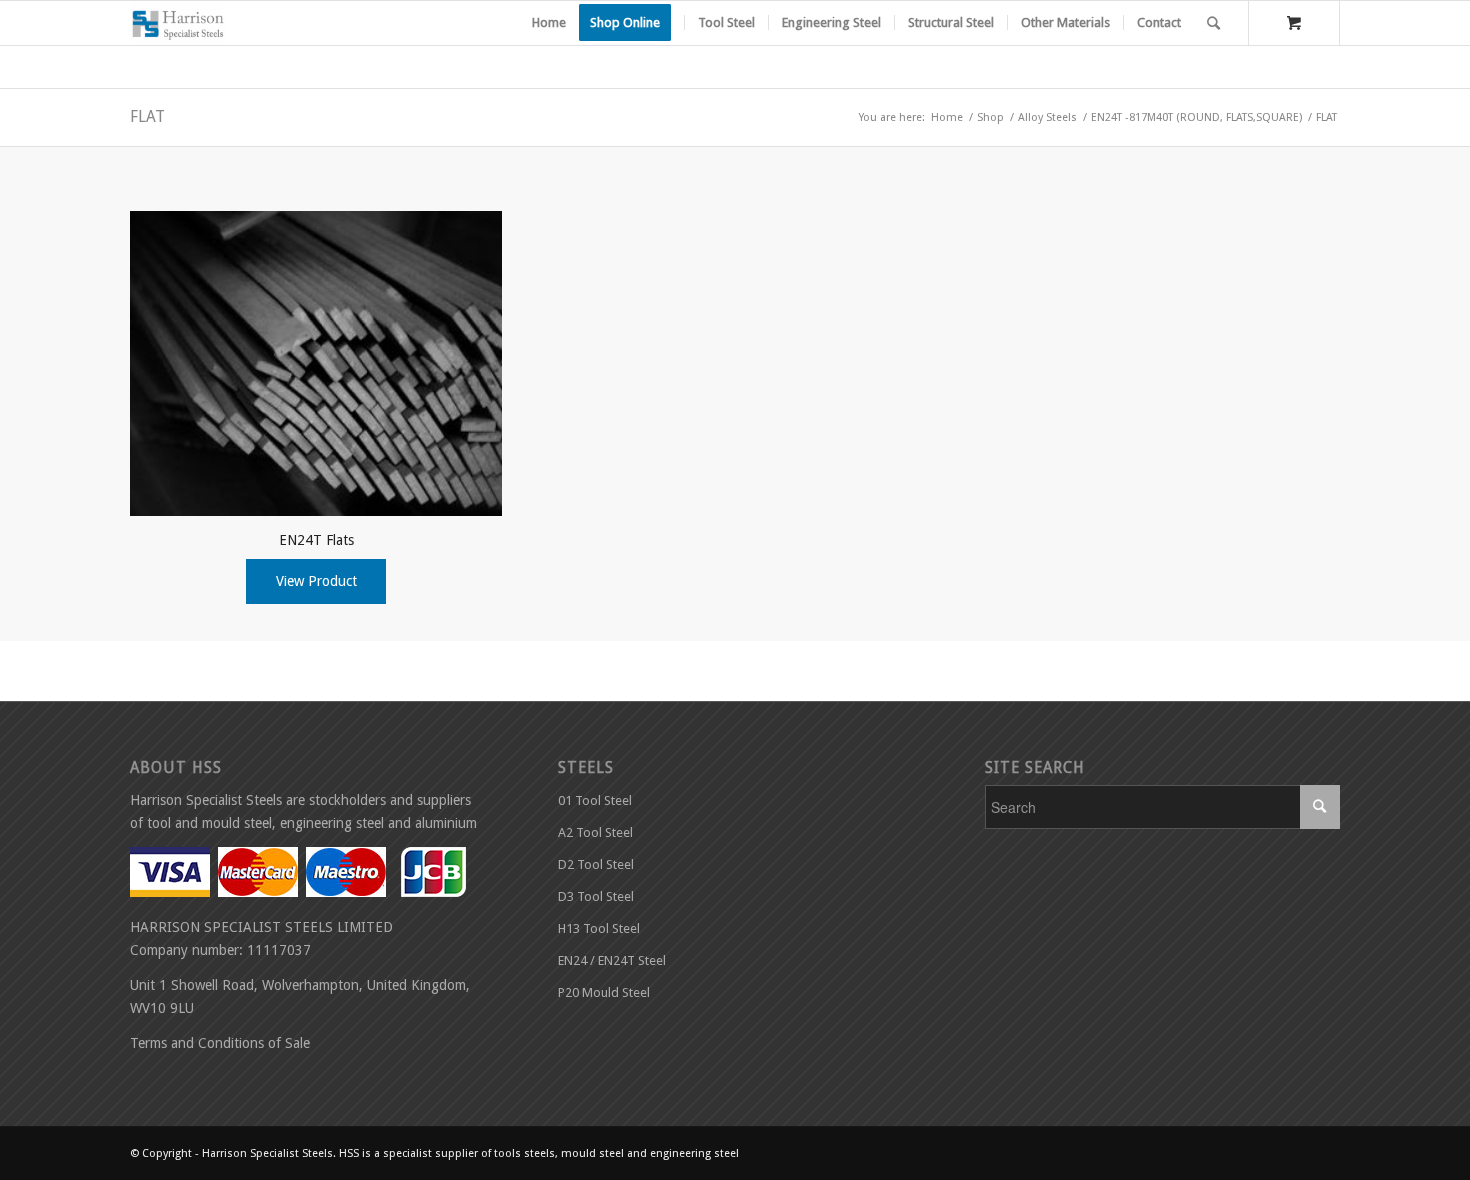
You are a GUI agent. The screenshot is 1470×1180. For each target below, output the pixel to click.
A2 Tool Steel (595, 832)
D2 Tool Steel (596, 864)
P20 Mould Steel (604, 992)
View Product (316, 581)
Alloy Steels (1047, 117)
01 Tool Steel (595, 800)
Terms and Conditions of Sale (220, 1043)
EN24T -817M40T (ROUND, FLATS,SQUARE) (1196, 117)
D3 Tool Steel (596, 896)
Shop (990, 117)
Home (947, 117)
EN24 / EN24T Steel (612, 960)
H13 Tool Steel (599, 928)
